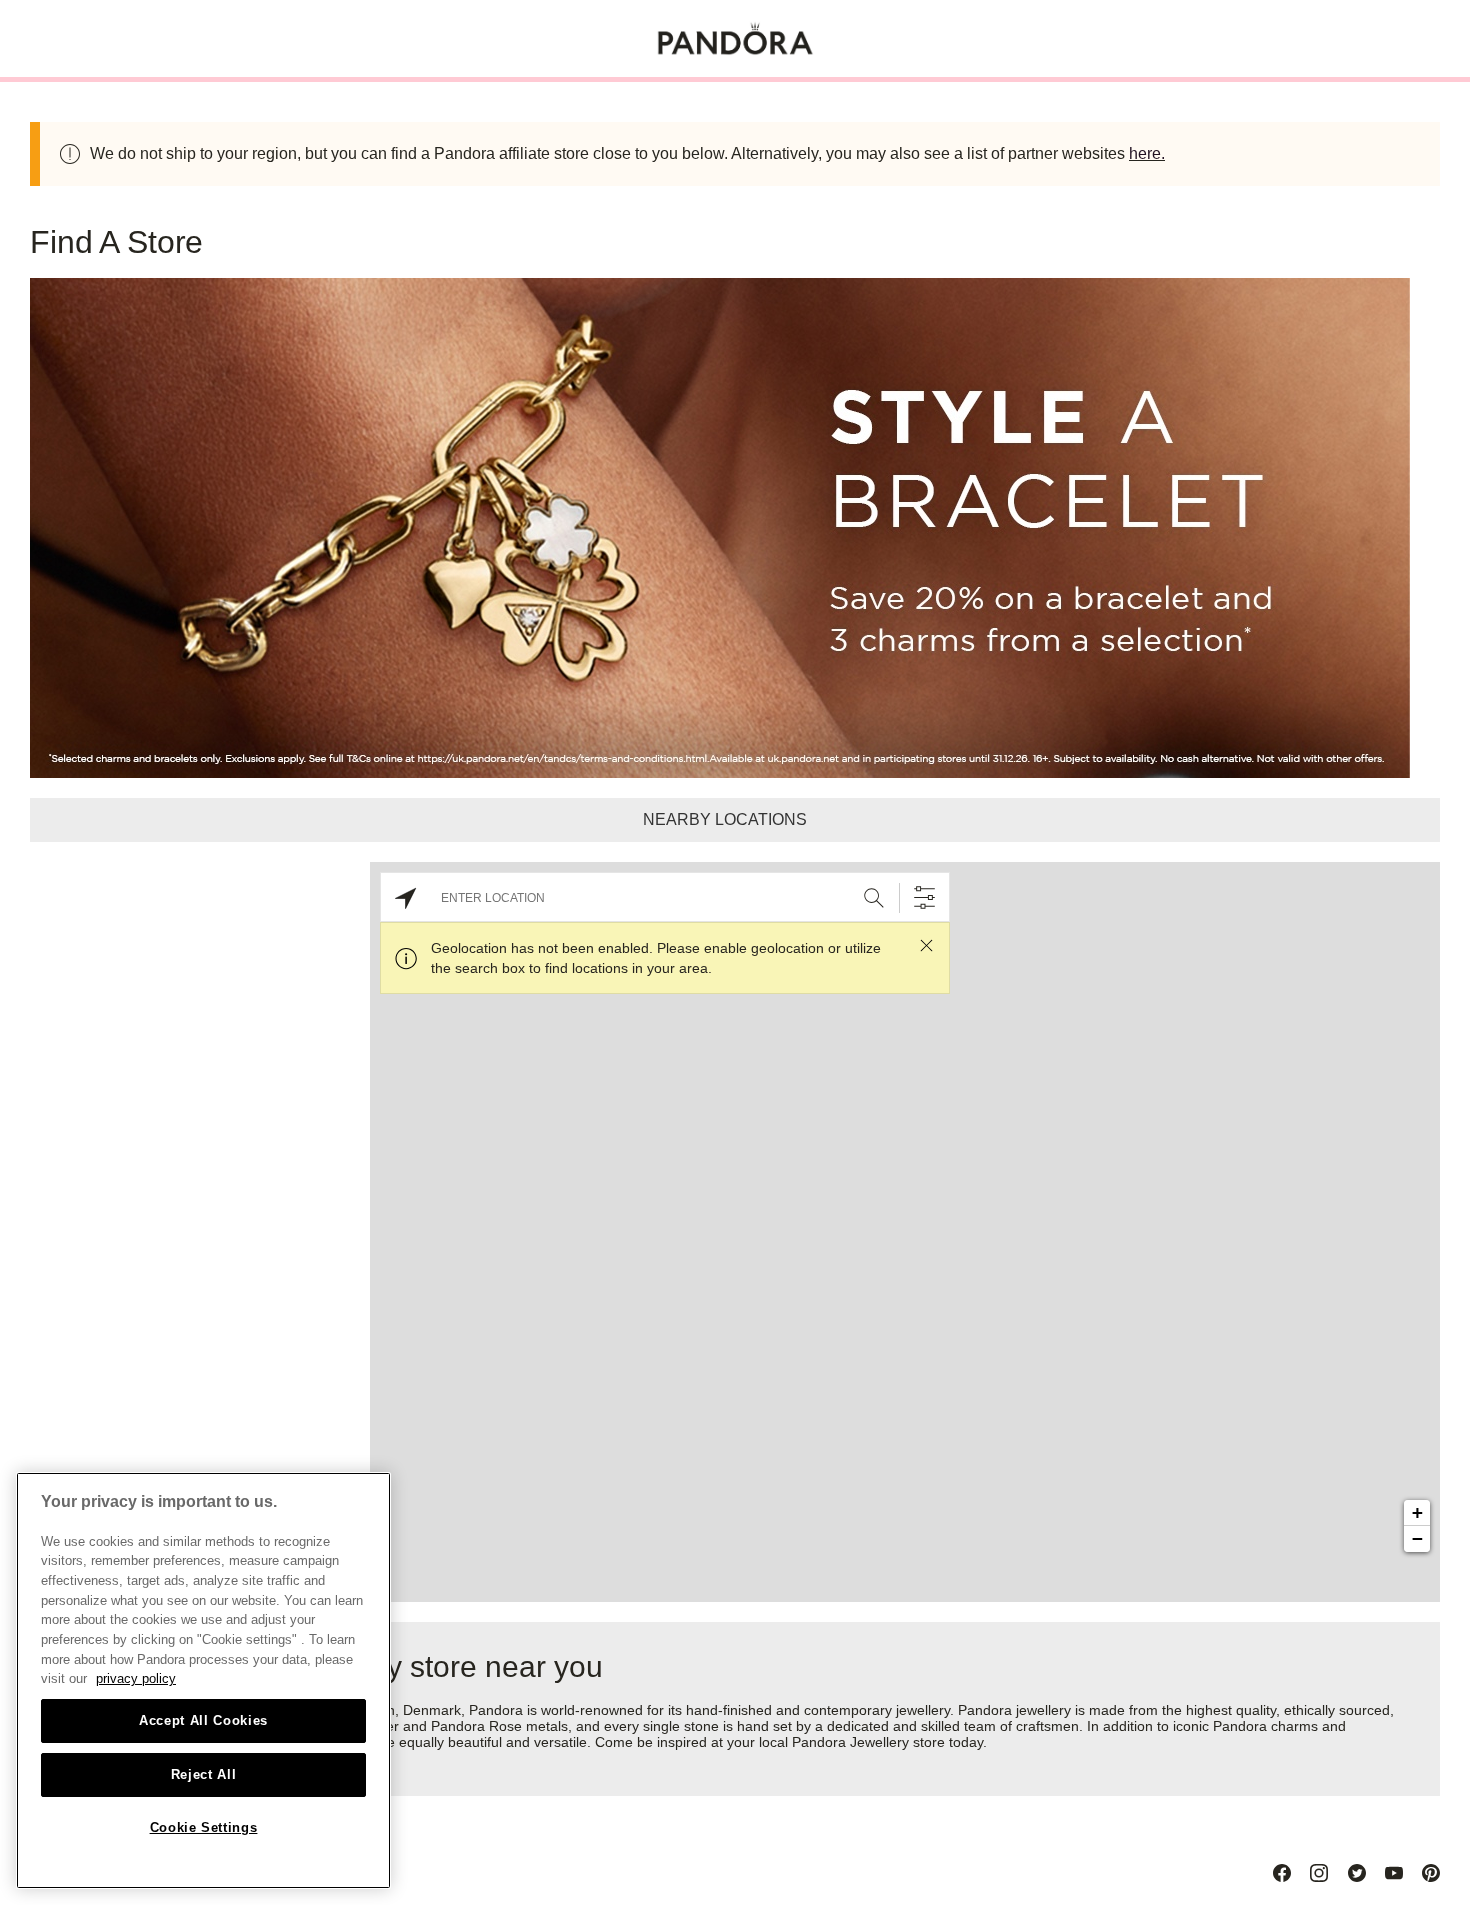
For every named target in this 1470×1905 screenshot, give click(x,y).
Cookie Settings (204, 1827)
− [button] (1417, 1538)
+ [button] (1417, 1512)
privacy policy (136, 1678)
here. (1147, 153)
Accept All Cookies (203, 1720)
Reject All (204, 1774)
